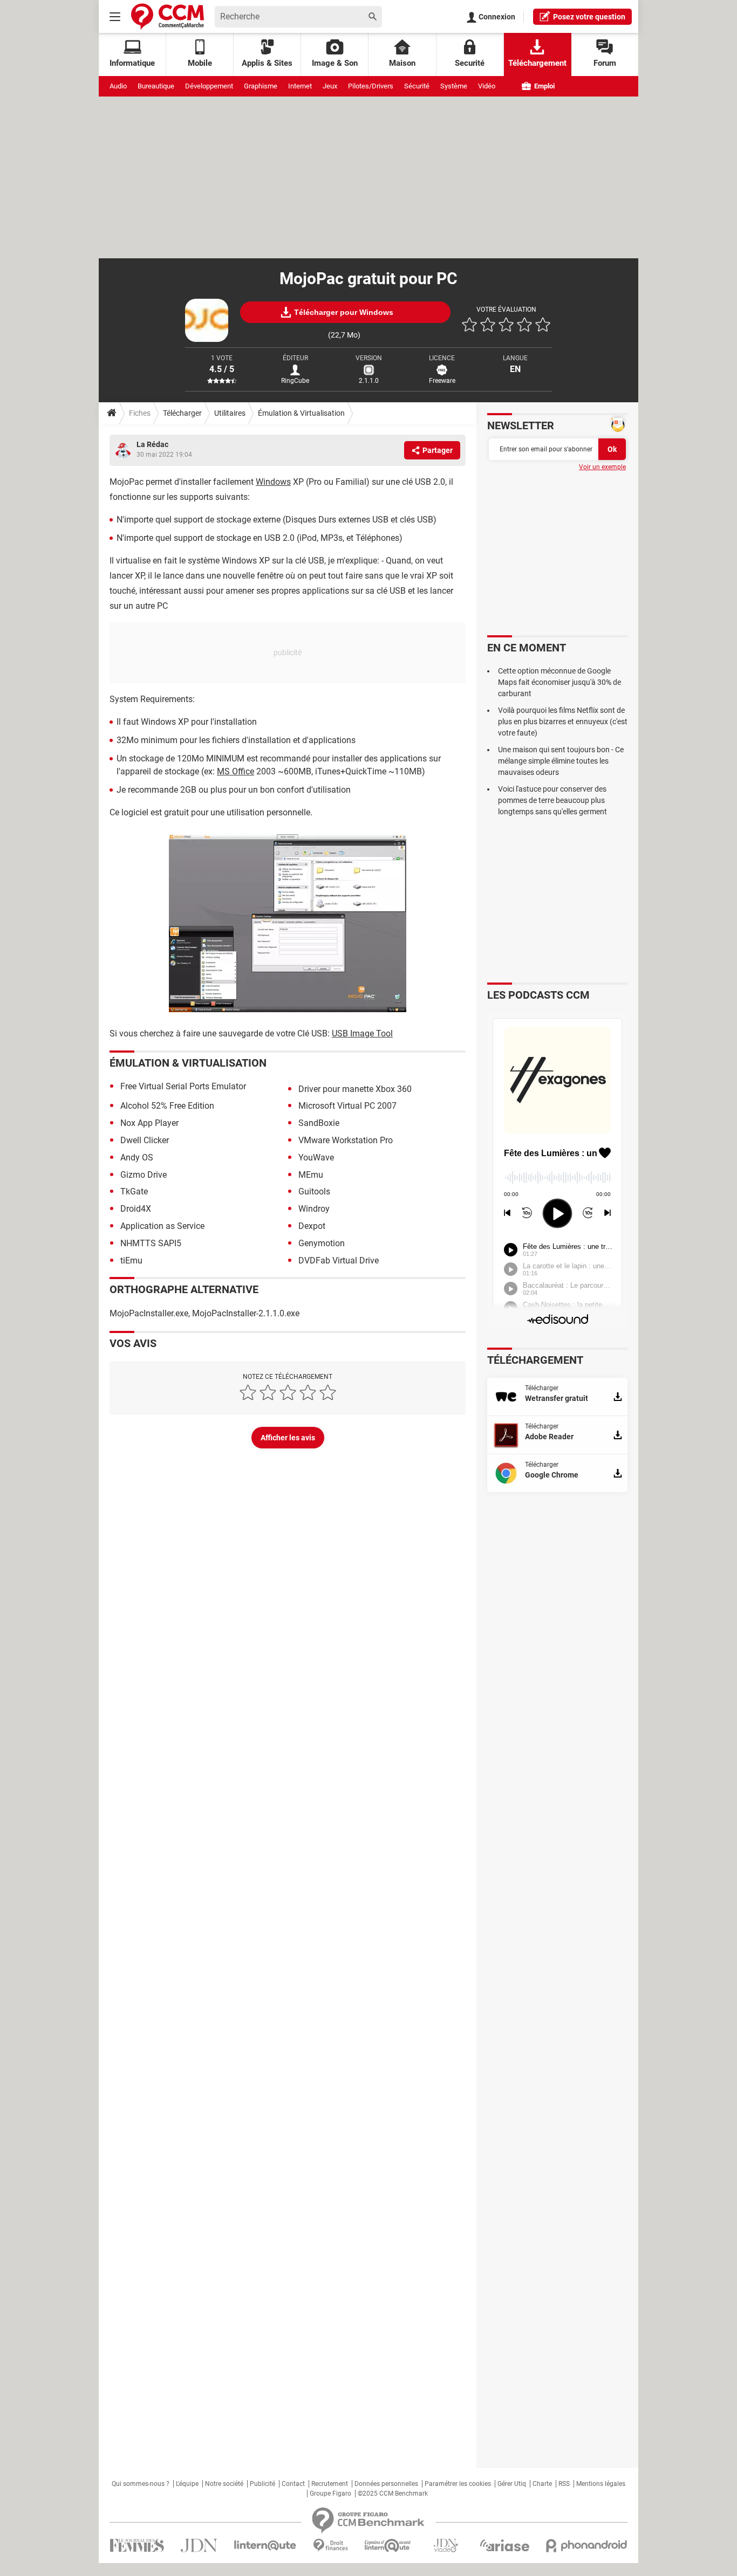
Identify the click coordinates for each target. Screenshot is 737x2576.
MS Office (236, 771)
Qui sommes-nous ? (141, 2484)
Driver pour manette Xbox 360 (355, 1089)
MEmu (311, 1175)
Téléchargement (537, 63)
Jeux (330, 86)
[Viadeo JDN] (446, 2546)
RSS (564, 2484)
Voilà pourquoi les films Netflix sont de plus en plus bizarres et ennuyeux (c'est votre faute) (563, 722)
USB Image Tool (362, 1033)
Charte (542, 2484)
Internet (300, 86)
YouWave (316, 1158)
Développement (209, 86)
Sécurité (417, 86)
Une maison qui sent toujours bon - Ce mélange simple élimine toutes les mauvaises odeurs (561, 761)
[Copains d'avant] (388, 2546)
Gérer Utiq (512, 2484)
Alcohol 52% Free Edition (167, 1106)
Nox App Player (149, 1123)
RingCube (295, 381)
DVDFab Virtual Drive (339, 1260)
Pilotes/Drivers (371, 86)
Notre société (224, 2484)
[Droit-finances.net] (330, 2546)
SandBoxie (319, 1123)
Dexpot (312, 1226)
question (589, 17)
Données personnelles (386, 2484)
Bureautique (156, 86)
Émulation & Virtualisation (301, 413)
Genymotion (322, 1243)
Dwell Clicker (145, 1140)
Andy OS (137, 1158)
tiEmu (131, 1260)
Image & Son (335, 63)
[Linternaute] (265, 2546)
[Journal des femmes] (137, 2546)
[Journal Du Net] (199, 2546)
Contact (293, 2484)
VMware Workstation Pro (346, 1140)
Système (454, 86)
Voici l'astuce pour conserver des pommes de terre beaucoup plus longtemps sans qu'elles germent (552, 800)
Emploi (544, 86)
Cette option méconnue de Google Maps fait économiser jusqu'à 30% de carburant (559, 682)
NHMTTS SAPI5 (151, 1243)
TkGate (134, 1191)
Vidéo (487, 86)
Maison (402, 63)
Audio (118, 86)
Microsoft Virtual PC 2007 (347, 1106)
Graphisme (261, 86)
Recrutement (330, 2484)
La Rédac (152, 444)
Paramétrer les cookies (458, 2484)
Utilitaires (230, 413)
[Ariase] (504, 2545)
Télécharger (182, 413)
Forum (605, 63)
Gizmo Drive (144, 1175)
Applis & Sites (267, 63)
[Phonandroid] (587, 2546)
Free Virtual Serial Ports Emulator (183, 1086)
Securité (470, 63)
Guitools (314, 1191)
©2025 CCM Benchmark (393, 2493)
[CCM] (168, 16)
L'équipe (187, 2484)
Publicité (262, 2484)
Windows (273, 482)
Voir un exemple (602, 467)
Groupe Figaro (330, 2493)
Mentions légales (601, 2484)
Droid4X (136, 1209)
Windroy (314, 1209)
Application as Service (162, 1226)
